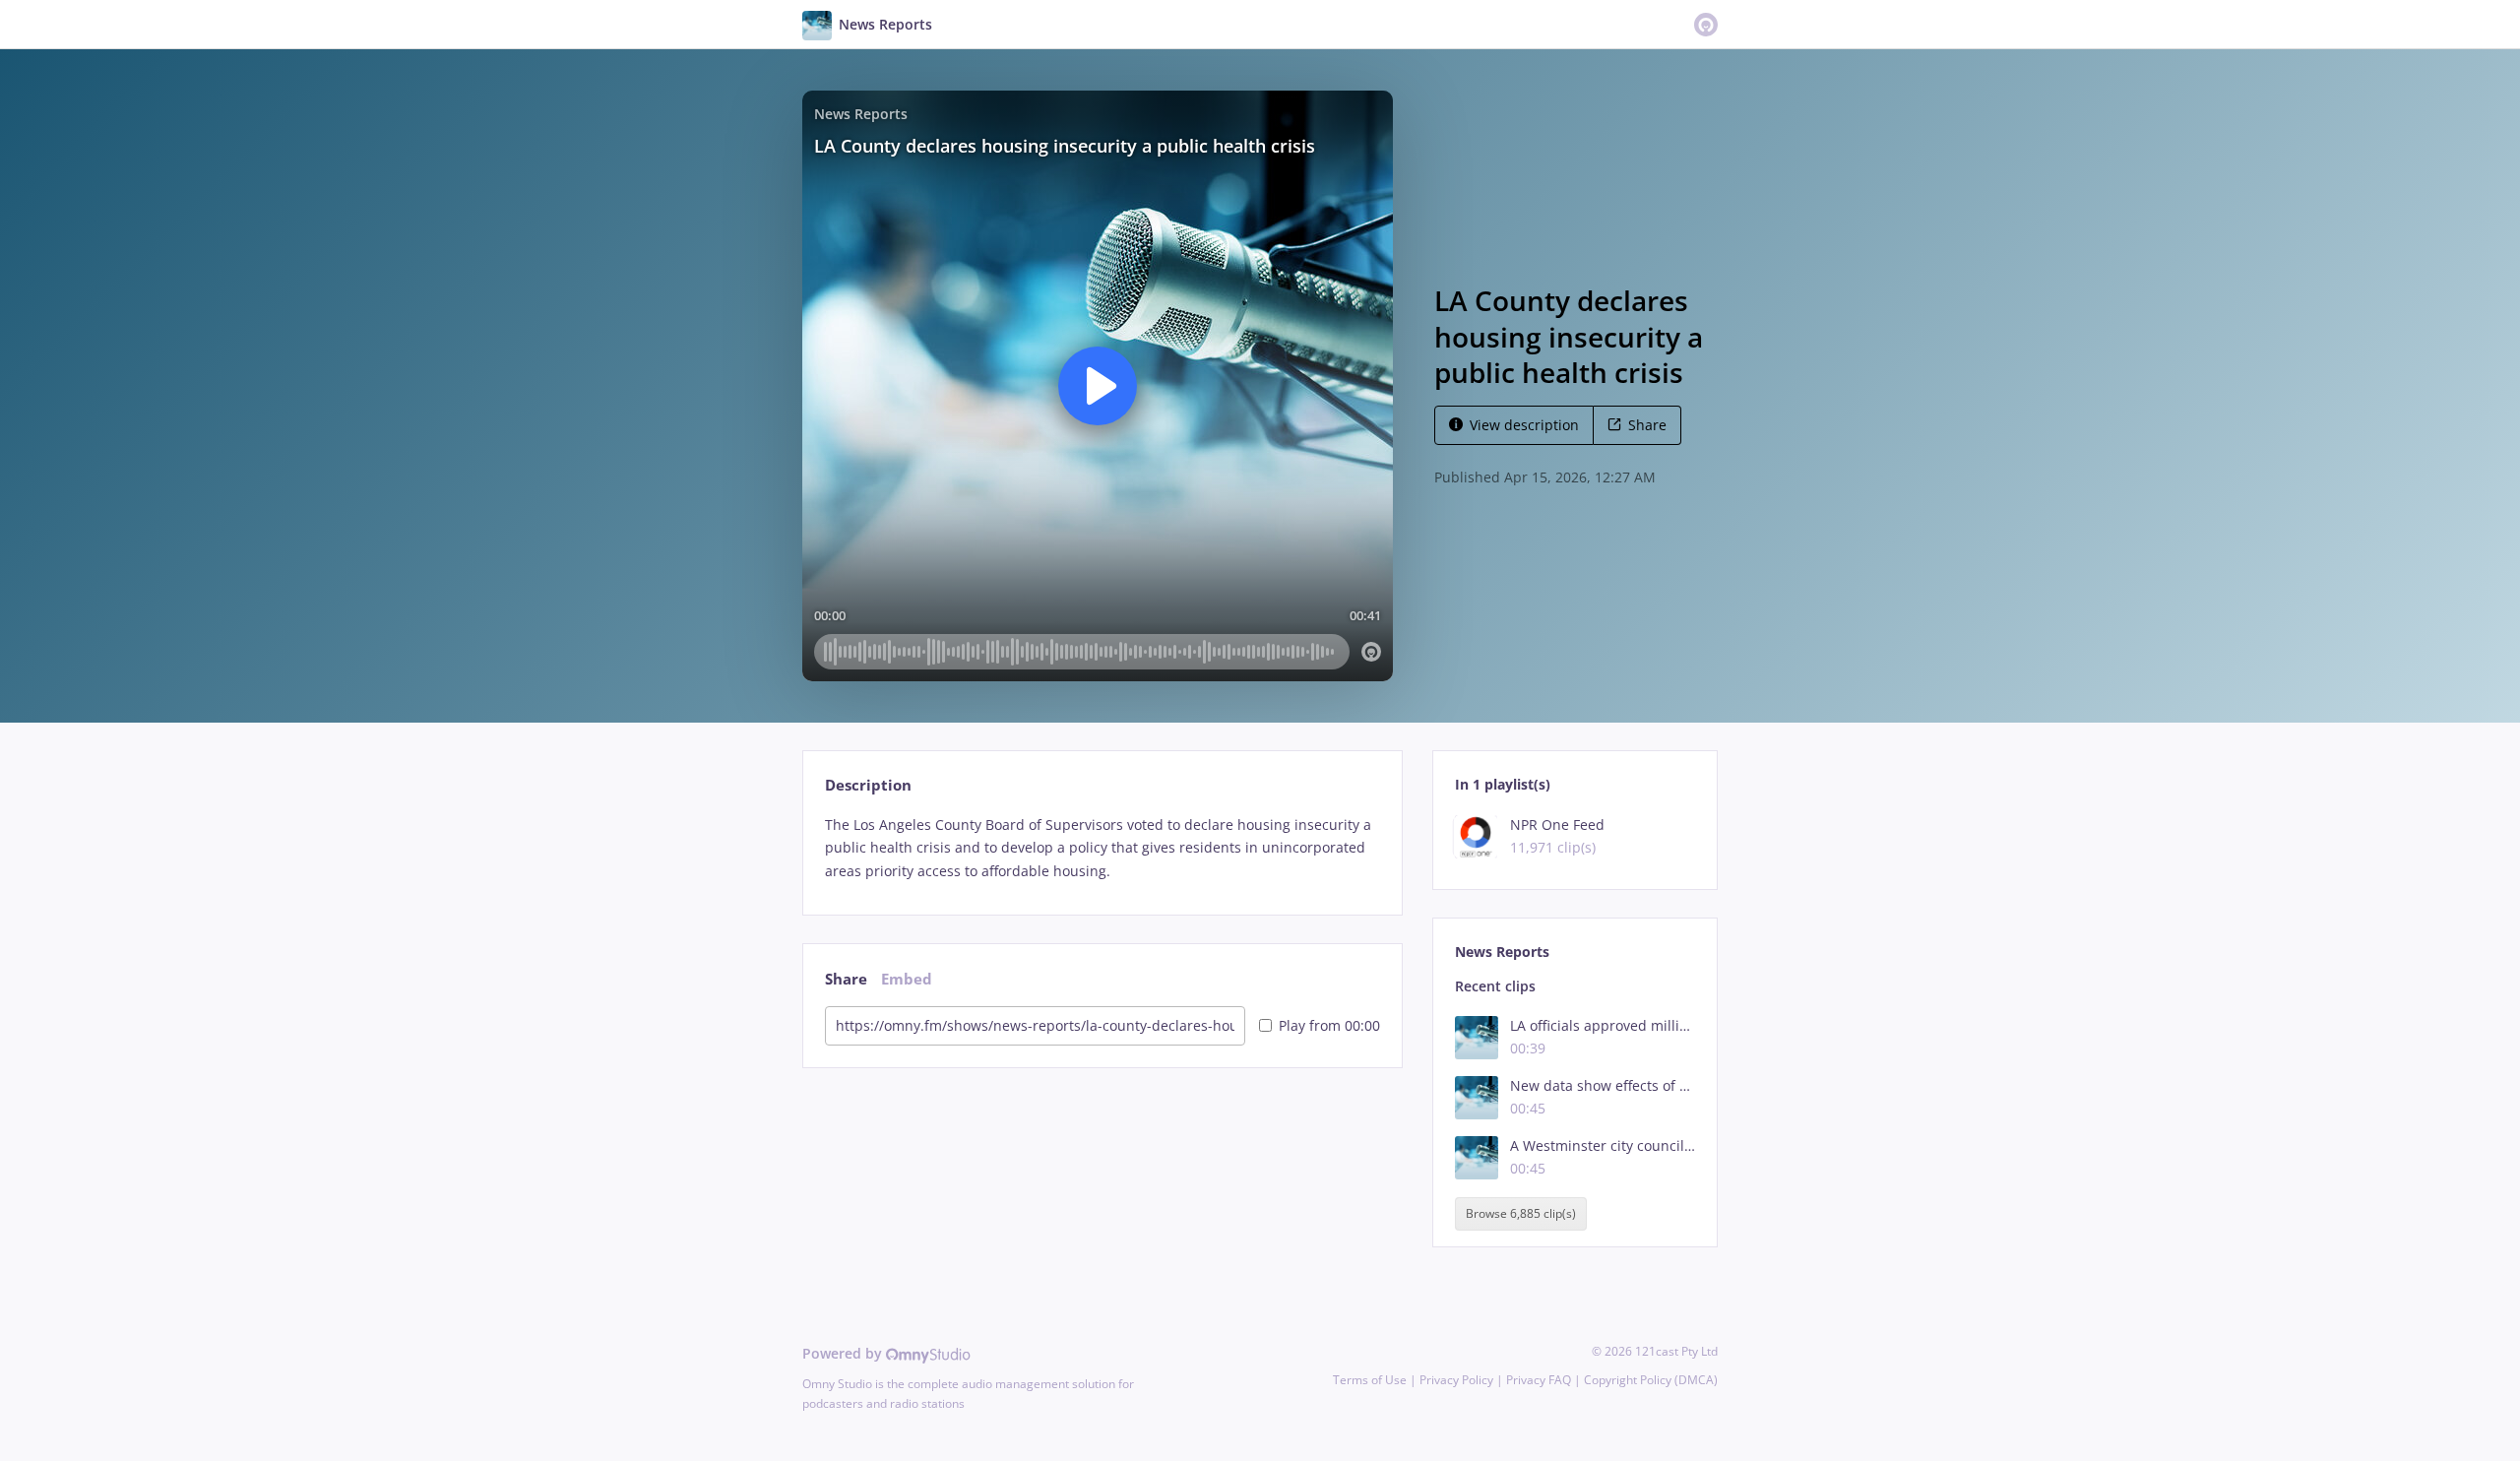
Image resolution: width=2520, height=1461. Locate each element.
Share (1647, 425)
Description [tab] (868, 785)
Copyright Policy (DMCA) (1651, 1380)
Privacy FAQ (1539, 1380)
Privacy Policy (1456, 1380)
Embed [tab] (907, 979)
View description (1524, 425)
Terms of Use (1370, 1380)
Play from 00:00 (1329, 1025)
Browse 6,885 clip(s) (1521, 1213)
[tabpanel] (1102, 848)
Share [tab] (846, 979)
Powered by (844, 1353)
